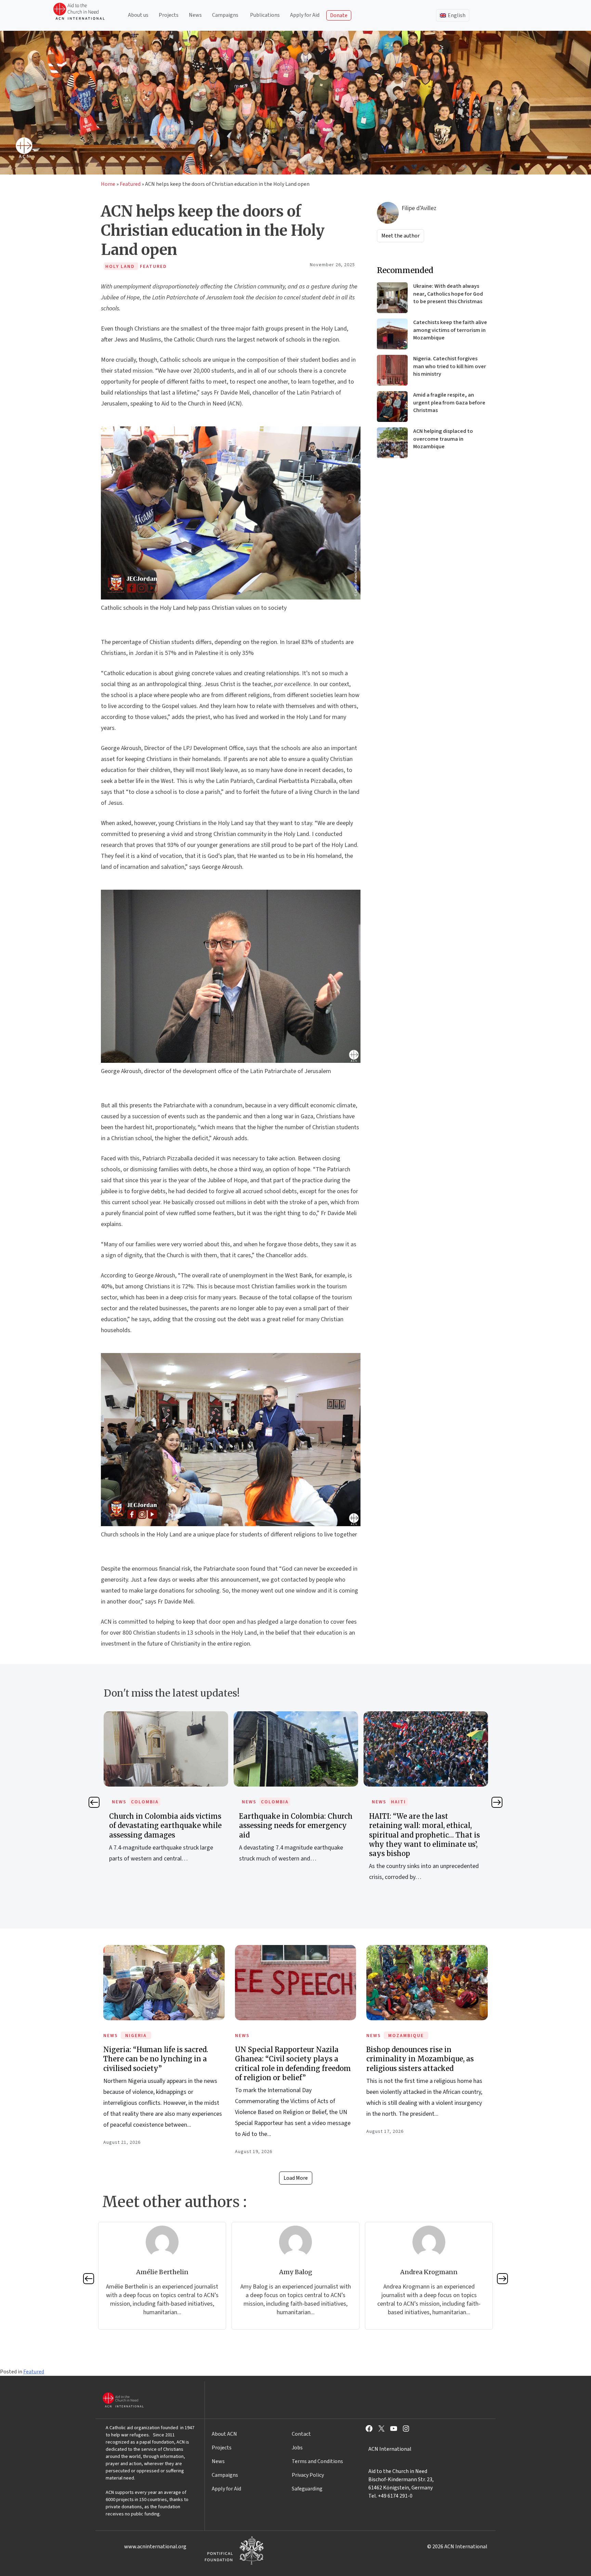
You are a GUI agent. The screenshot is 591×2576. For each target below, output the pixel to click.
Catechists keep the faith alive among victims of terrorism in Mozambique (450, 330)
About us (138, 15)
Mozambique (406, 2036)
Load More (296, 2178)
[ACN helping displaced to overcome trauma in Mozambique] (392, 443)
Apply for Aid (305, 15)
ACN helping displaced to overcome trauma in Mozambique (443, 439)
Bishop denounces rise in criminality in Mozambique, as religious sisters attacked (420, 2059)
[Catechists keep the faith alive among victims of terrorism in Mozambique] (392, 334)
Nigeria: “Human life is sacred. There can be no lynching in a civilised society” (156, 2059)
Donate (339, 15)
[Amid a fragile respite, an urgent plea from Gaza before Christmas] (392, 407)
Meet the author (400, 236)
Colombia (145, 1802)
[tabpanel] (166, 1795)
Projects (169, 15)
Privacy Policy (308, 2475)
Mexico (401, 1802)
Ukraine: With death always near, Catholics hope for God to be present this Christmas (448, 294)
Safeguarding (307, 2489)
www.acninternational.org (155, 2547)
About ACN (224, 2434)
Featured (130, 184)
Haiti (268, 1802)
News (195, 15)
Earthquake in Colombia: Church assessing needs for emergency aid (166, 1825)
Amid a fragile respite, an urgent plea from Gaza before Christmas (449, 403)
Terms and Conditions (317, 2461)
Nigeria (136, 2036)
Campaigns (225, 15)
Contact (301, 2434)
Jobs (297, 2448)
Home (108, 184)
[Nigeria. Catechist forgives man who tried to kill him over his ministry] (392, 370)
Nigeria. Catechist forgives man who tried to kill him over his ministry (450, 366)
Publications (265, 15)
